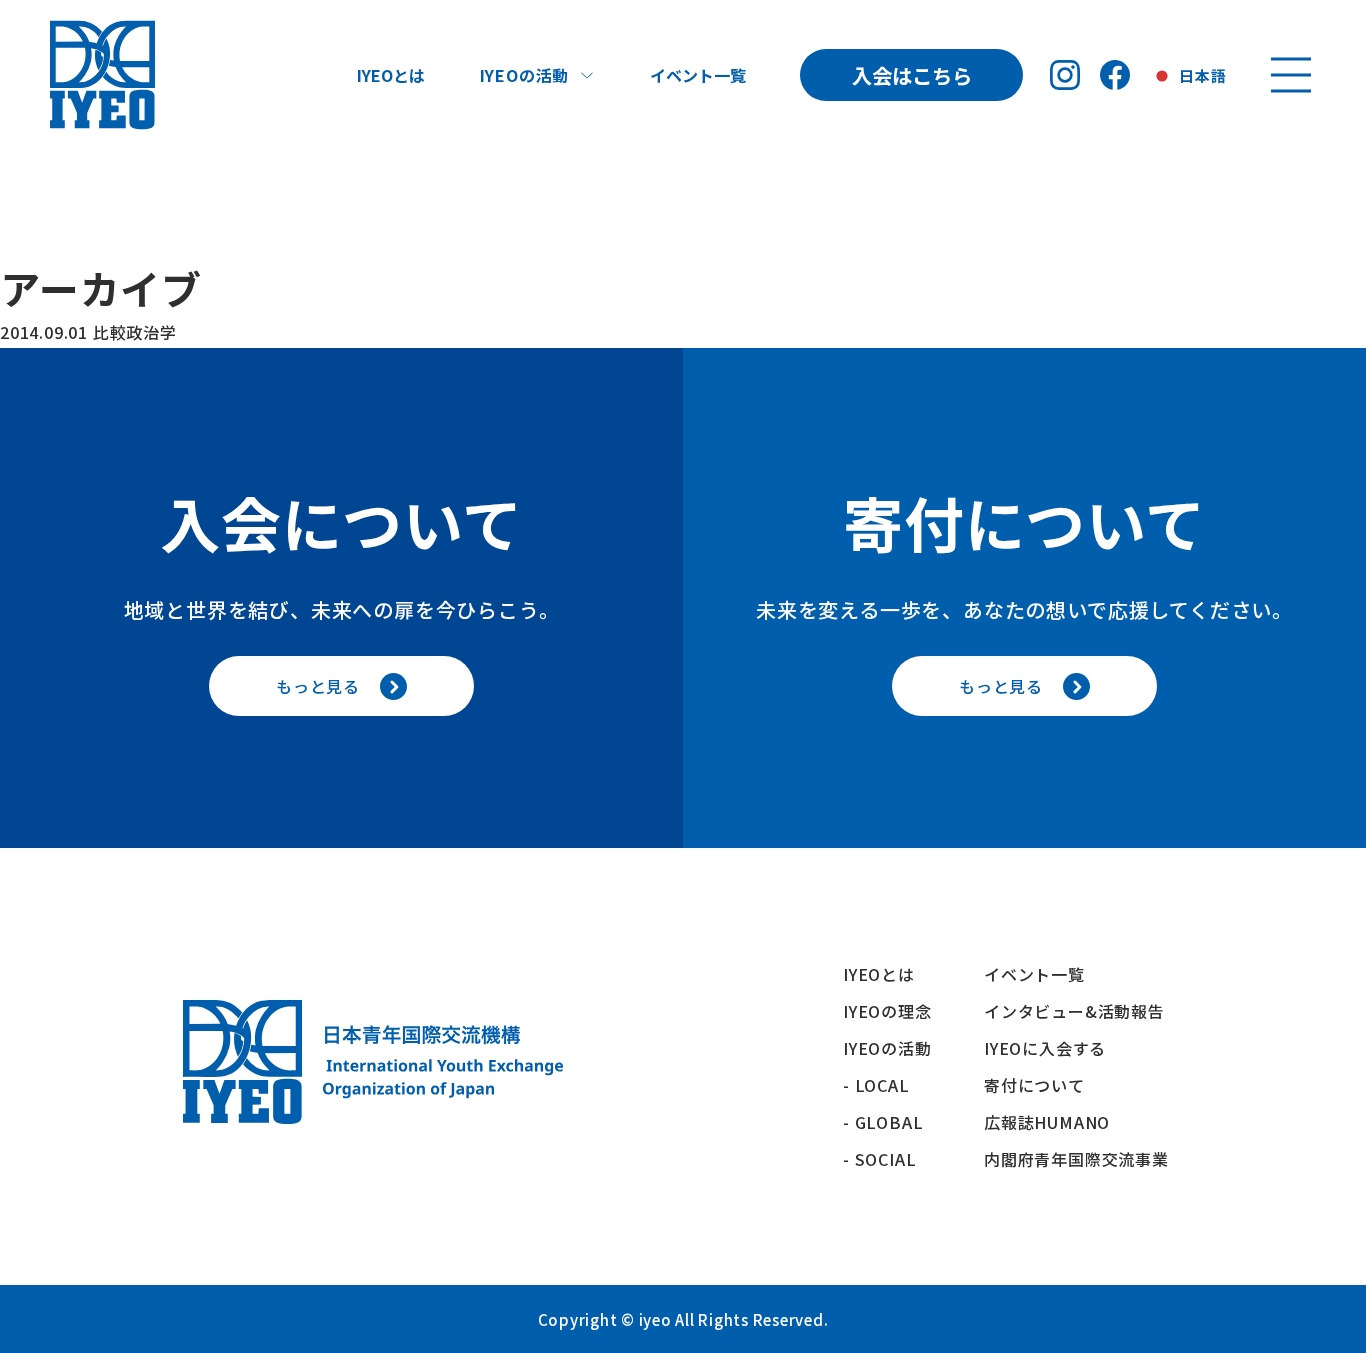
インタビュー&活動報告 (1074, 1011)
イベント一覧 (698, 75)
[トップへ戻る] (102, 75)
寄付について (1043, 1085)
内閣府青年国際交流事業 (1076, 1159)
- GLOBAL (883, 1122)
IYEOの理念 (887, 1011)
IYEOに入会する (1053, 1048)
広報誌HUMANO (1047, 1122)
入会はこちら (912, 75)
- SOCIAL (879, 1159)
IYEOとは (391, 75)
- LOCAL (876, 1085)
